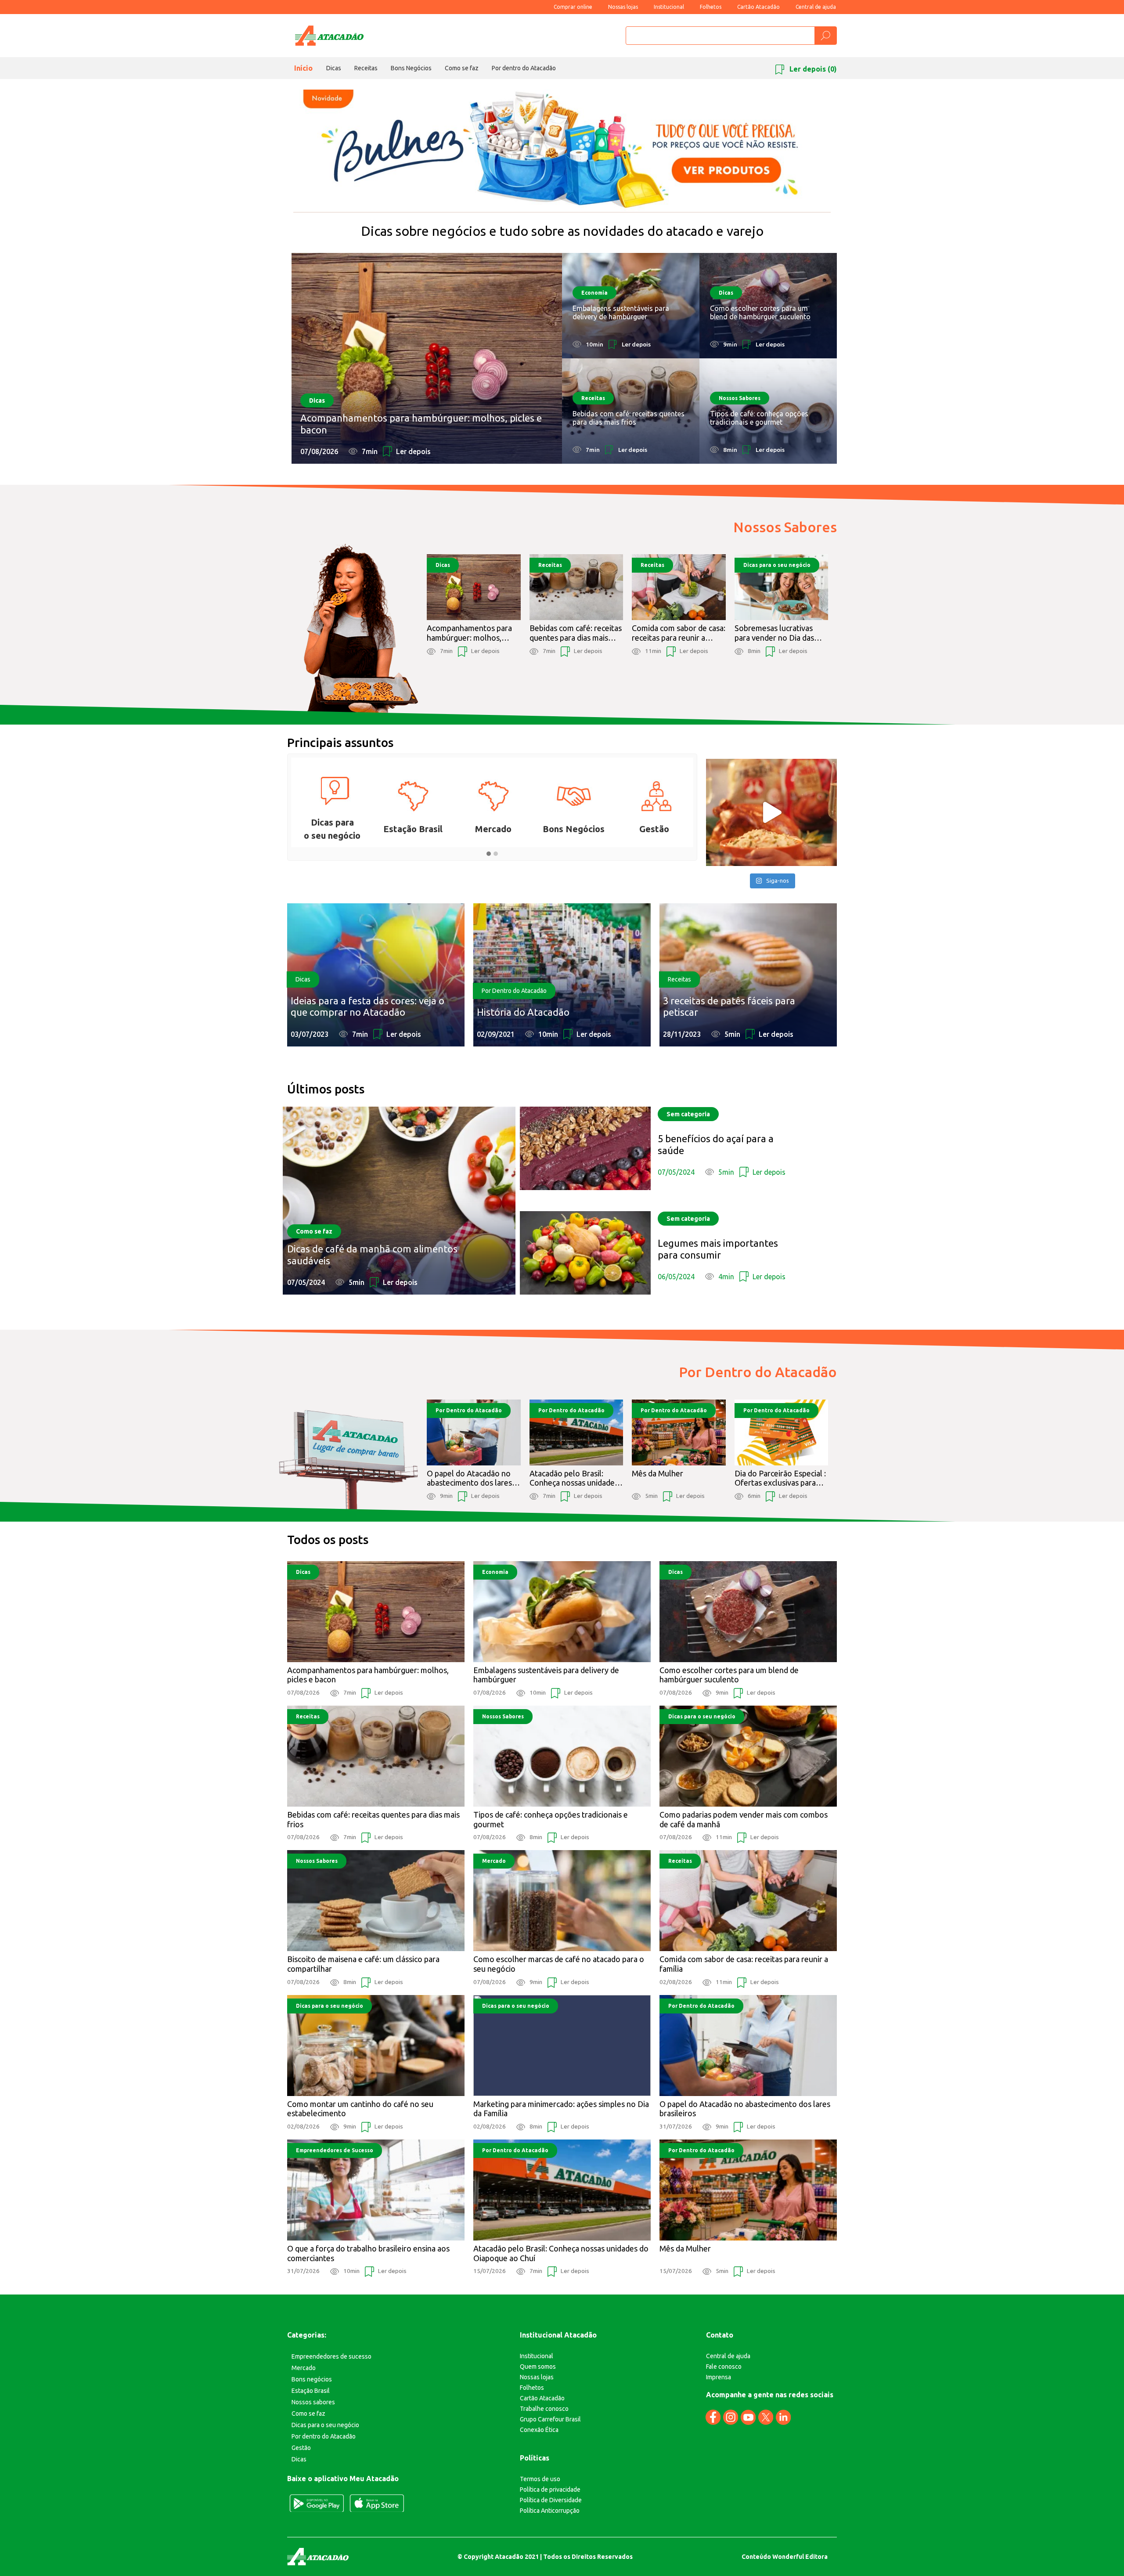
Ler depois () (812, 69)
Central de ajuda (816, 7)
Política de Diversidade (551, 2500)
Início (303, 68)
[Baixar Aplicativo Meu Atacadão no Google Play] (317, 2503)
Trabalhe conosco (544, 2409)
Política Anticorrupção (550, 2511)
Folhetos (711, 7)
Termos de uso (540, 2479)
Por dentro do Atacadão (524, 68)
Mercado (304, 2368)
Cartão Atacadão (758, 7)
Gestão (301, 2448)
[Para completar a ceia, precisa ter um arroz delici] (771, 812)
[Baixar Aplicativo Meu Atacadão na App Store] (377, 2503)
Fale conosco (724, 2367)
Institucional (669, 7)
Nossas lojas (623, 7)
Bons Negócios (411, 68)
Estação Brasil (311, 2391)
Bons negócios (312, 2379)
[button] (489, 854)
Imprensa (719, 2377)
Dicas (334, 68)
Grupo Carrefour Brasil (550, 2419)
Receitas (366, 68)
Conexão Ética (539, 2430)
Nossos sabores (313, 2402)
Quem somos (538, 2367)
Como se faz (462, 68)
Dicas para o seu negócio (325, 2425)
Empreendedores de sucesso (331, 2356)
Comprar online (573, 7)
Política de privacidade (550, 2489)
